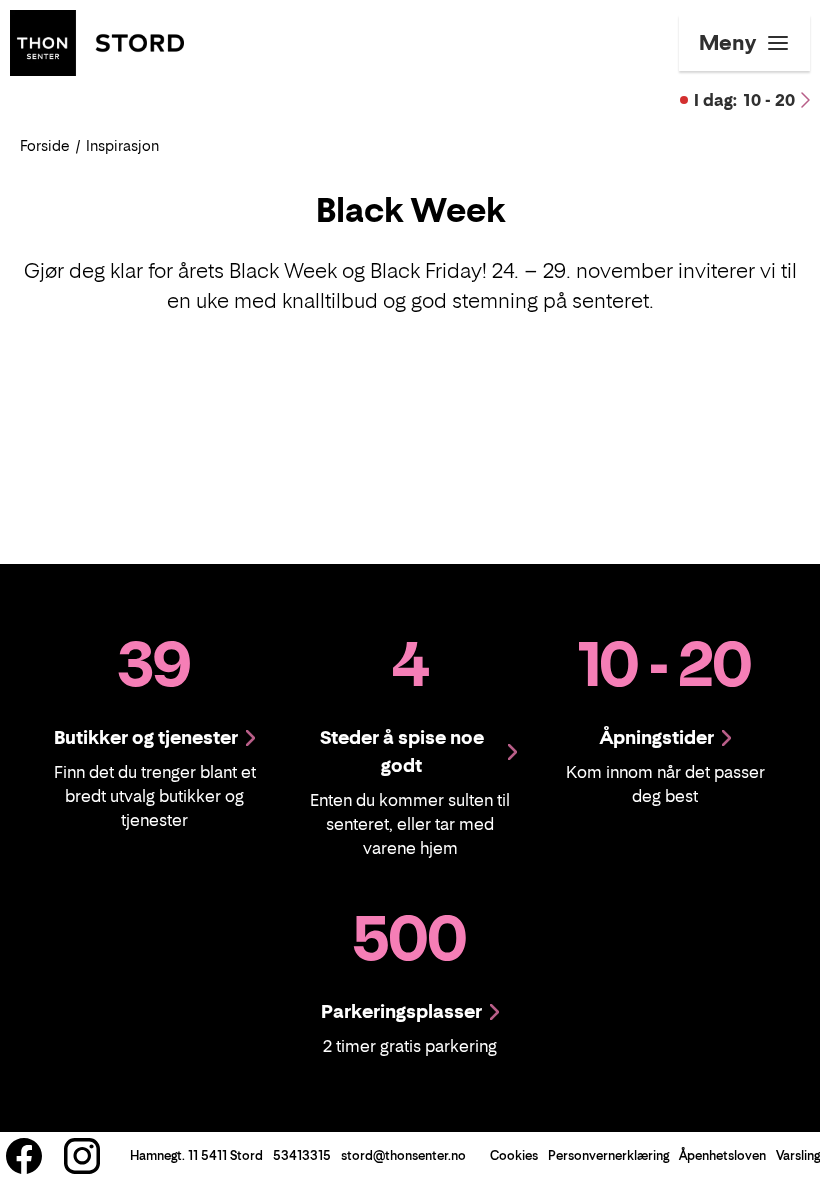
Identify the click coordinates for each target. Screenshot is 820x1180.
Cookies (514, 1155)
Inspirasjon (122, 145)
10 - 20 (744, 100)
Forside (45, 145)
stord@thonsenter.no (403, 1155)
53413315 (302, 1155)
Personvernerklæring (608, 1155)
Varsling (798, 1155)
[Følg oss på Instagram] (82, 1156)
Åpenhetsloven (722, 1155)
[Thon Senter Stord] (97, 41)
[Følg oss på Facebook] (24, 1156)
